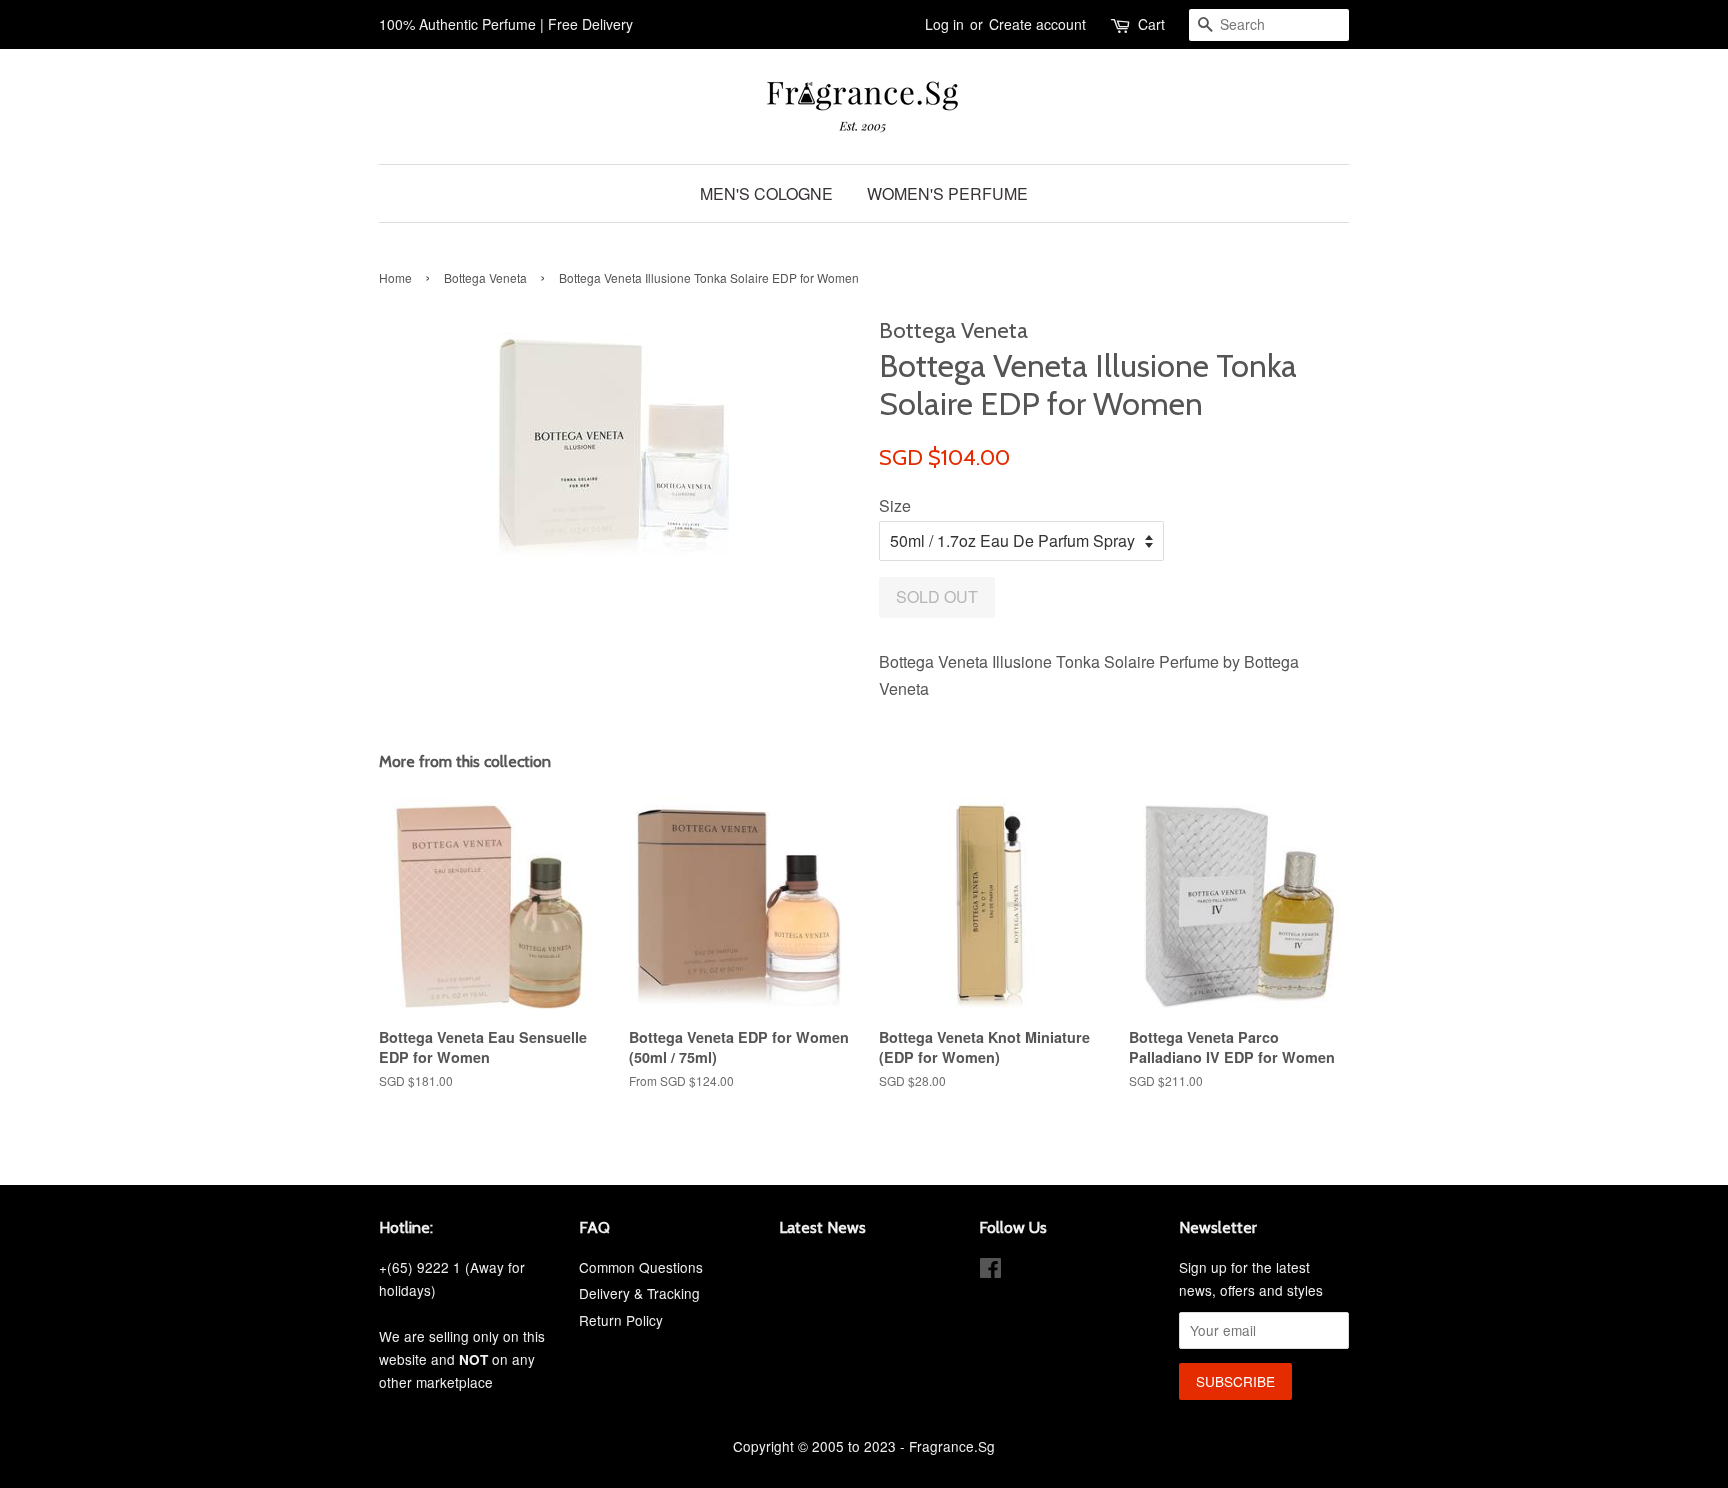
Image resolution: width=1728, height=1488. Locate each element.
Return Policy (621, 1320)
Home (395, 277)
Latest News (822, 1227)
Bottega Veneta (485, 277)
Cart (1151, 24)
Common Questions (641, 1267)
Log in (944, 24)
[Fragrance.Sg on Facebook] (990, 1271)
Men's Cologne (766, 193)
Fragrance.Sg (952, 1446)
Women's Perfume (947, 193)
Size (895, 505)
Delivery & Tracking (639, 1293)
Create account (1037, 24)
